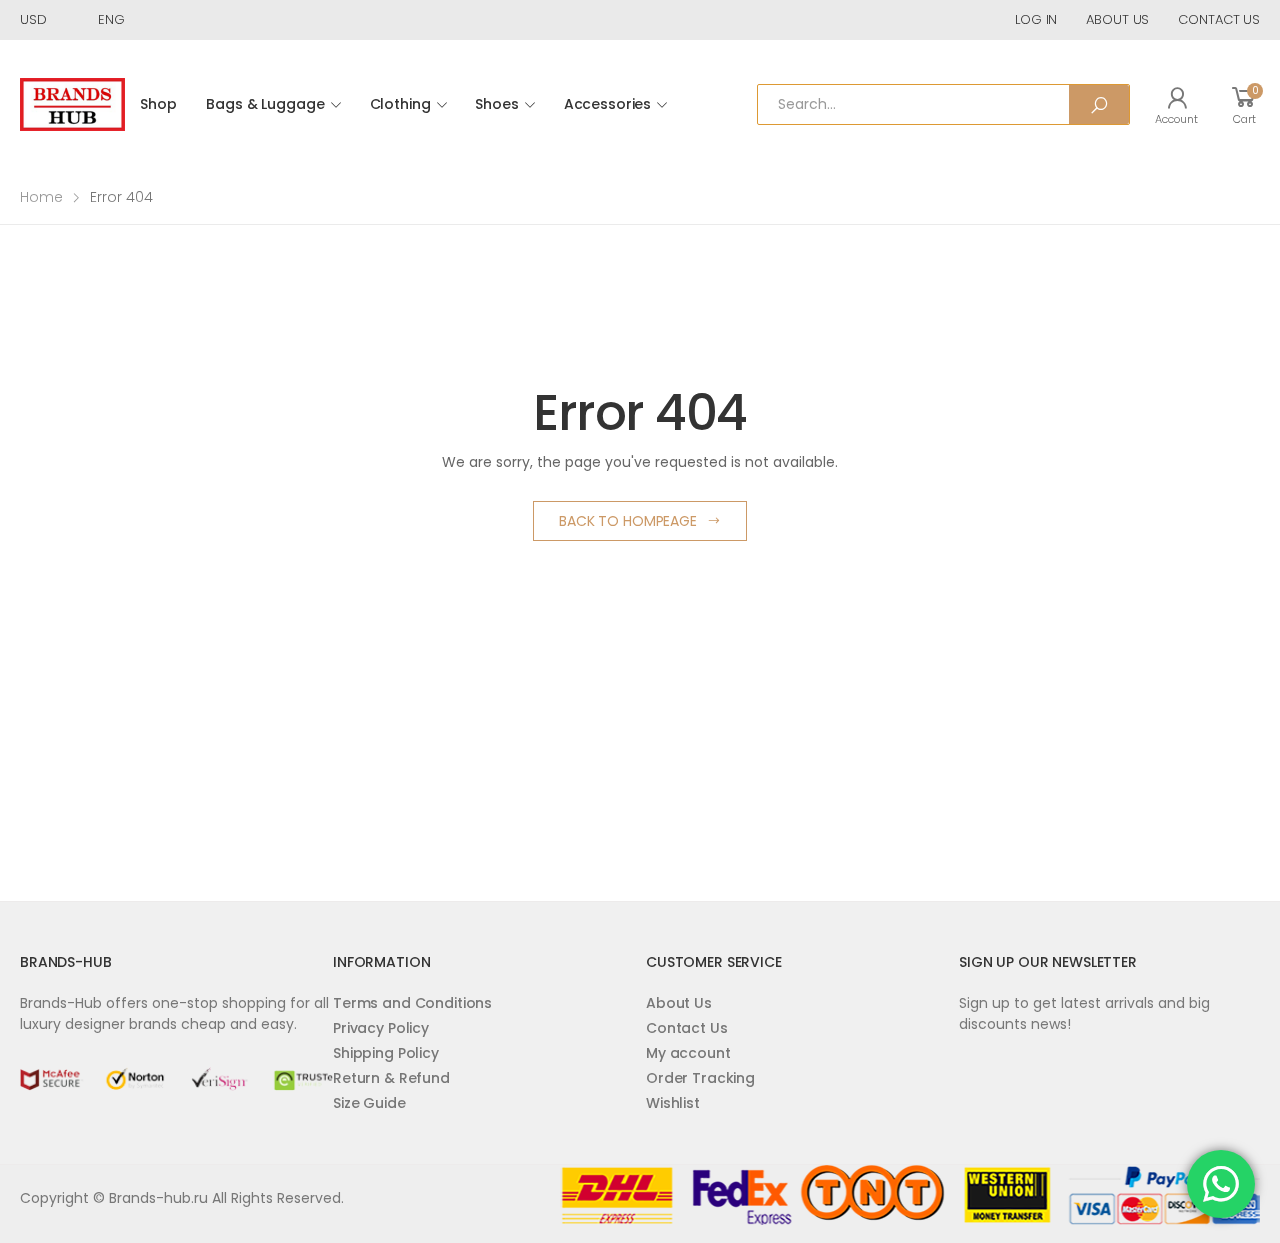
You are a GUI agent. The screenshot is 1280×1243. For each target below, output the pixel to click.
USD (33, 19)
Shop (158, 104)
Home (41, 197)
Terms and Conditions (412, 1003)
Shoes (496, 104)
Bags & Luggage (265, 104)
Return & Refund (391, 1078)
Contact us (1219, 19)
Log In (1036, 19)
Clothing (400, 104)
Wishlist (673, 1103)
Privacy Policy (381, 1028)
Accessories (607, 104)
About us (1117, 19)
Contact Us (687, 1028)
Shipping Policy (386, 1053)
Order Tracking (700, 1078)
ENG (111, 19)
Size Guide (369, 1103)
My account (688, 1053)
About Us (679, 1003)
